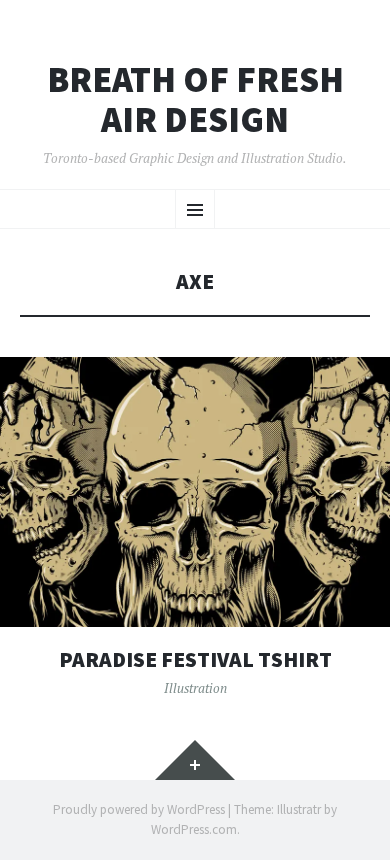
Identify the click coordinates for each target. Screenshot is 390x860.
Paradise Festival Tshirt (195, 659)
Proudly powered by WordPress (139, 809)
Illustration (195, 688)
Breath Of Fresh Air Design (195, 99)
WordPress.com (194, 829)
